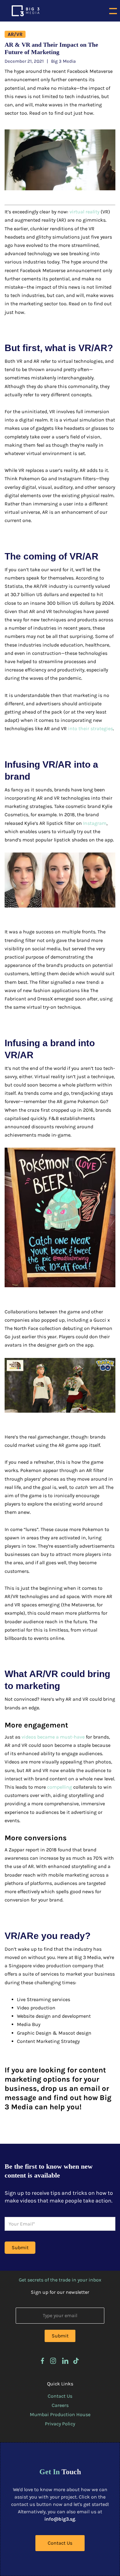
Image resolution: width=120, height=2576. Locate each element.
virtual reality (84, 212)
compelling (60, 1787)
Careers (60, 2405)
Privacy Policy (60, 2424)
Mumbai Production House (60, 2414)
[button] (113, 11)
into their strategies (90, 728)
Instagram (95, 823)
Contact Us (60, 2396)
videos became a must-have (53, 1737)
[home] (24, 11)
